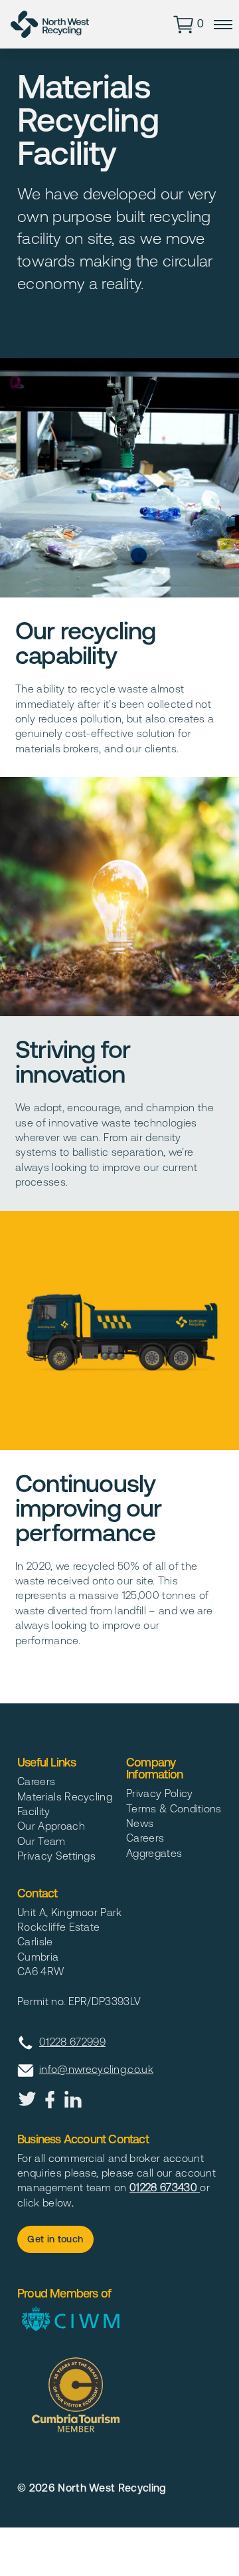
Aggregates (154, 1853)
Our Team (41, 1841)
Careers (36, 1781)
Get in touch (55, 2239)
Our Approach (51, 1826)
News (140, 1823)
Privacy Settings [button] (56, 1856)
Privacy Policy (159, 1793)
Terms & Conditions (174, 1808)
